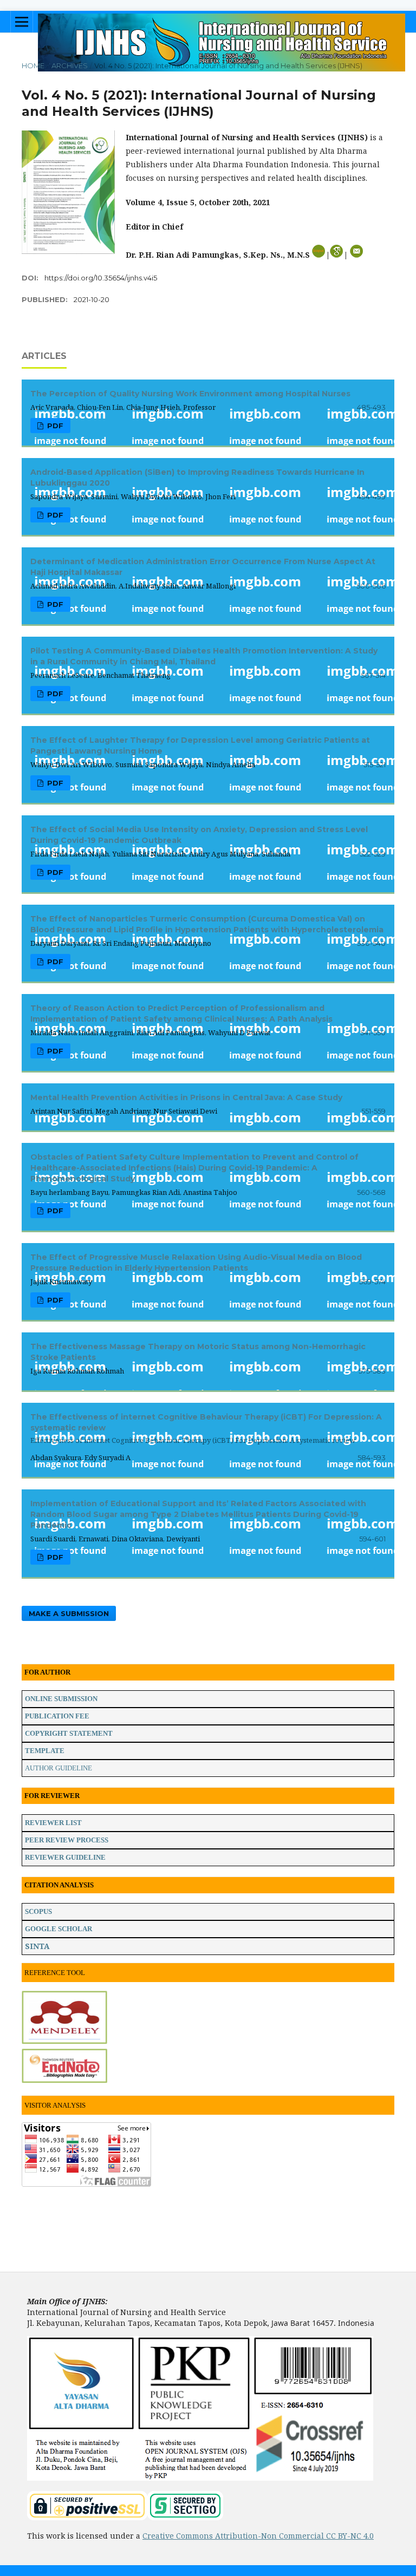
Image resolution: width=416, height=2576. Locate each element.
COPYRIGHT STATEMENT (69, 1733)
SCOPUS (38, 1911)
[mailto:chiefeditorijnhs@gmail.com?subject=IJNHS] (357, 255)
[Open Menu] (22, 22)
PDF (54, 426)
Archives (70, 66)
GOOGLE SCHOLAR (58, 1929)
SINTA (37, 1946)
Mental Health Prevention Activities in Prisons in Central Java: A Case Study (186, 1097)
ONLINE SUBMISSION (61, 1699)
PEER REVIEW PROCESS (67, 1840)
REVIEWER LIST (53, 1823)
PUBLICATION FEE (57, 1716)
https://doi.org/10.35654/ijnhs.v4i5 (101, 278)
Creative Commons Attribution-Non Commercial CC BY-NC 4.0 (258, 2536)
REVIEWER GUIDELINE (65, 1857)
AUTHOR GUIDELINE (58, 1768)
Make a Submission (69, 1613)
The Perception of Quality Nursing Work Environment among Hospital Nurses (190, 394)
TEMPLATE (45, 1751)
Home (33, 66)
